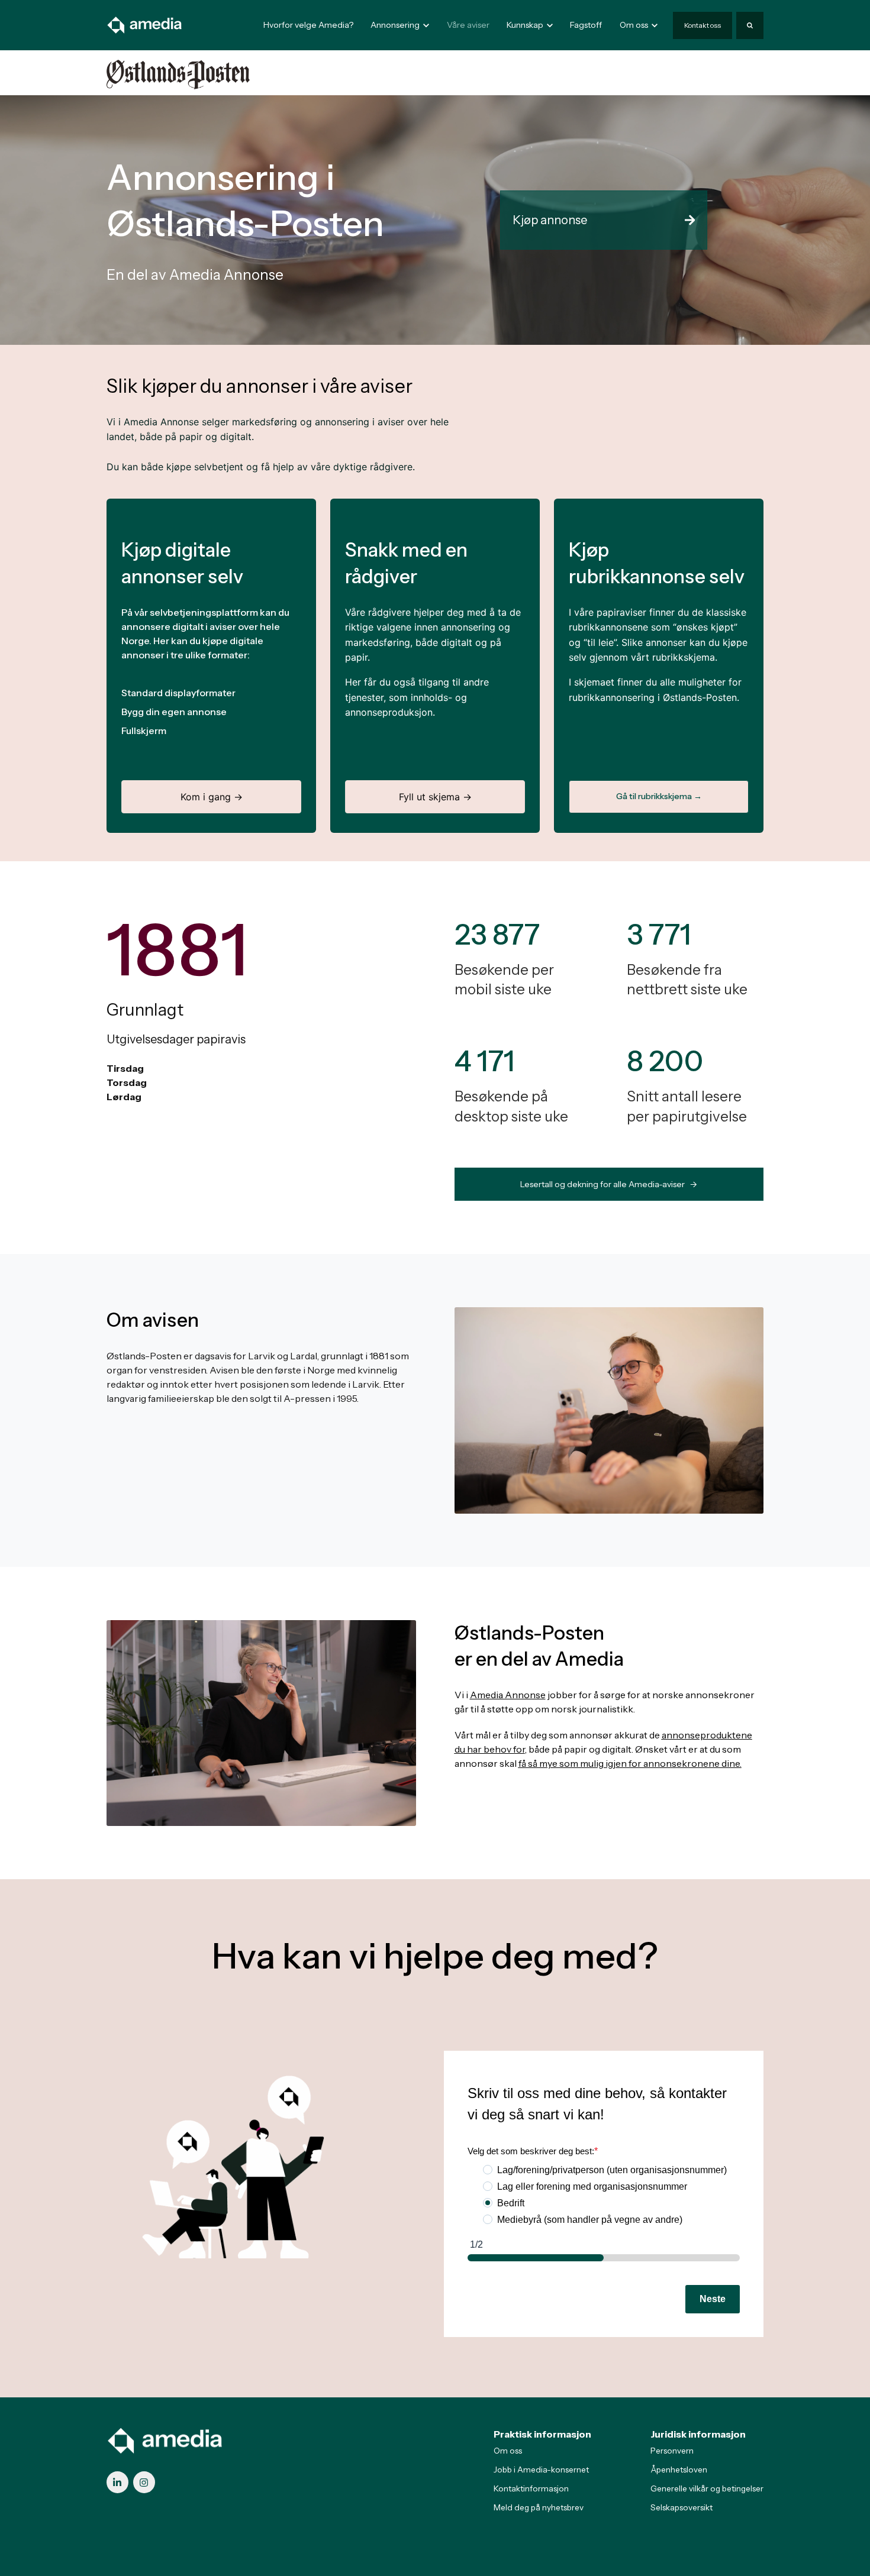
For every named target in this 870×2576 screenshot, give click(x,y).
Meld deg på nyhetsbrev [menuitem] (539, 2507)
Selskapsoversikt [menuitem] (681, 2507)
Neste (713, 2299)
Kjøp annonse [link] (550, 220)
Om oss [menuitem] (508, 2451)
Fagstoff (586, 25)
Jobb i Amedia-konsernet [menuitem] (541, 2470)
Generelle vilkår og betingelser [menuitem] (707, 2488)
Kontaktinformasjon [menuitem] (531, 2488)
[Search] (750, 25)
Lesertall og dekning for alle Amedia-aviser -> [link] (609, 1184)
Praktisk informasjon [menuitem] (542, 2434)
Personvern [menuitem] (672, 2451)
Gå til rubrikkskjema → (659, 796)
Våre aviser (468, 25)
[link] (145, 24)
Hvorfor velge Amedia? (308, 25)
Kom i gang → (212, 797)
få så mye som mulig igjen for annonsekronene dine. (630, 1763)
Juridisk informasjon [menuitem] (698, 2434)
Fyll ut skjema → (435, 797)
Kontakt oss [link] (703, 25)
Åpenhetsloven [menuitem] (679, 2470)
